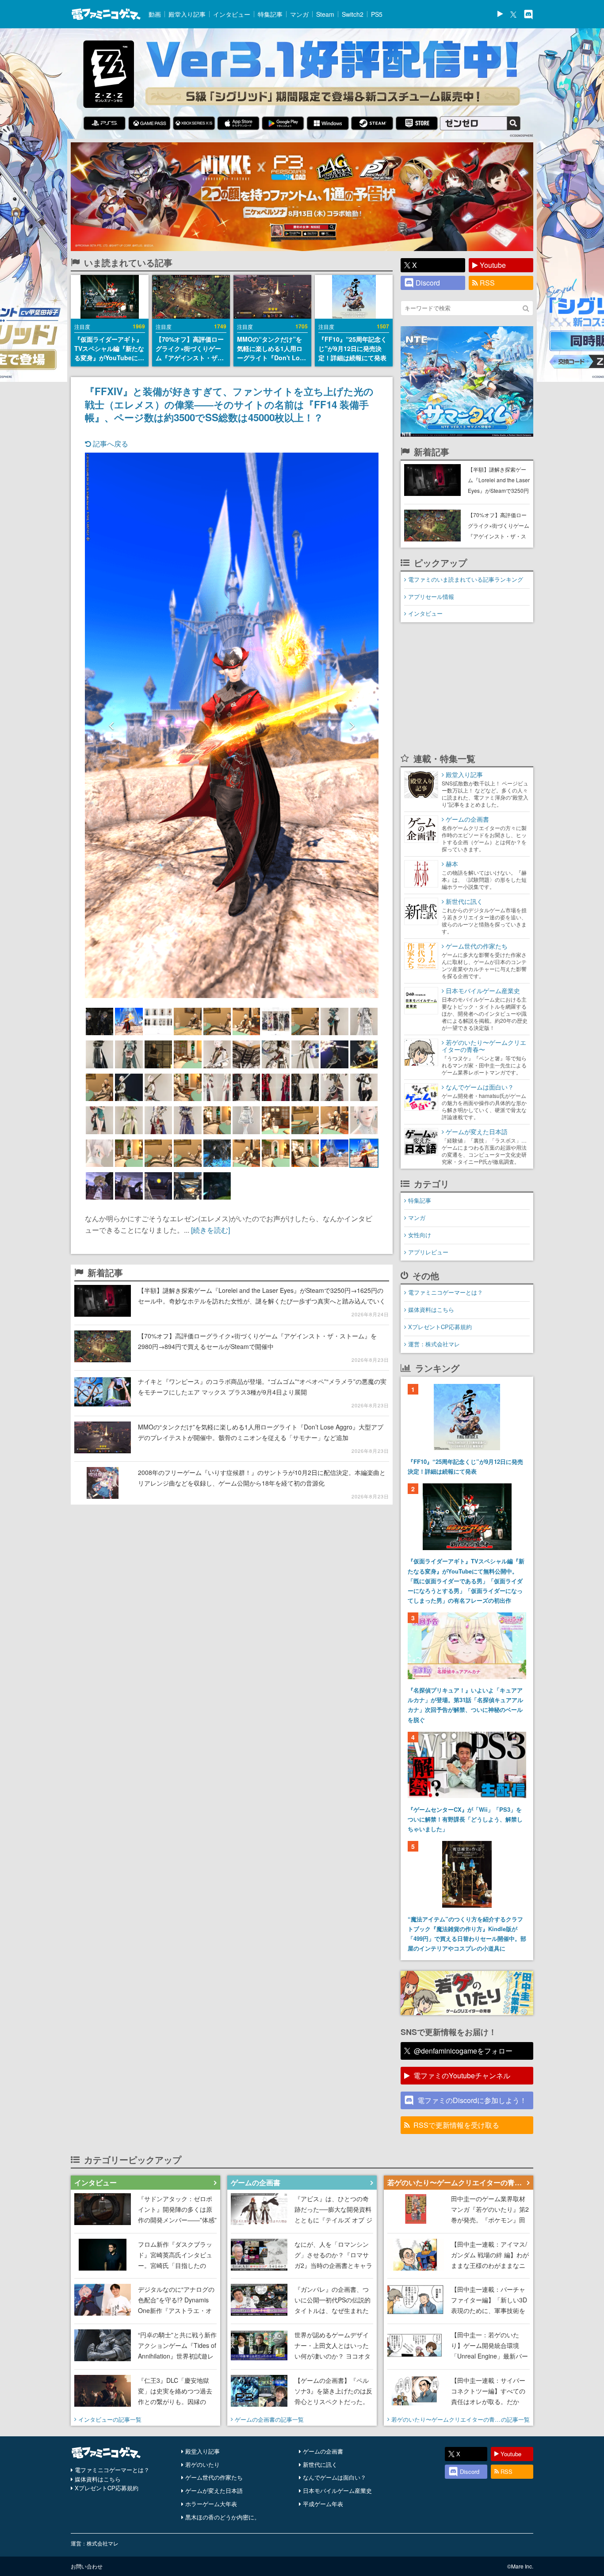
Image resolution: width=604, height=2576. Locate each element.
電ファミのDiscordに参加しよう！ (472, 2100)
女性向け (420, 1235)
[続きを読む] (210, 1230)
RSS (487, 283)
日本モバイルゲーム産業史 (337, 2490)
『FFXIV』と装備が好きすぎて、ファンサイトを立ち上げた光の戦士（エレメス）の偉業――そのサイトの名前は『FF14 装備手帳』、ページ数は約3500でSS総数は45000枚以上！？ (229, 404)
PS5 (377, 14)
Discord (428, 283)
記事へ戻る (110, 444)
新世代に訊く (320, 2464)
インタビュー (232, 14)
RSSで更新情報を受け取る (456, 2125)
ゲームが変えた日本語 (214, 2490)
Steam (325, 14)
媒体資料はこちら (431, 1309)
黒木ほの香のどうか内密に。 (223, 2517)
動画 (155, 14)
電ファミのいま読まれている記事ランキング (466, 579)
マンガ (299, 14)
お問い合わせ (87, 2566)
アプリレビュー (428, 1252)
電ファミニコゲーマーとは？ (445, 1292)
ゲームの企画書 (323, 2451)
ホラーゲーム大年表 (211, 2504)
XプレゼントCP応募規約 (440, 1327)
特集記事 (270, 14)
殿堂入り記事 (187, 14)
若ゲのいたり (203, 2464)
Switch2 (353, 14)
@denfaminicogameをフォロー (463, 2051)
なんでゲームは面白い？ (334, 2477)
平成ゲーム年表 (323, 2504)
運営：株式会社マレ (434, 1344)
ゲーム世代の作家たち (214, 2477)
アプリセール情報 (431, 596)
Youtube (493, 265)
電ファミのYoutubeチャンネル (462, 2075)
